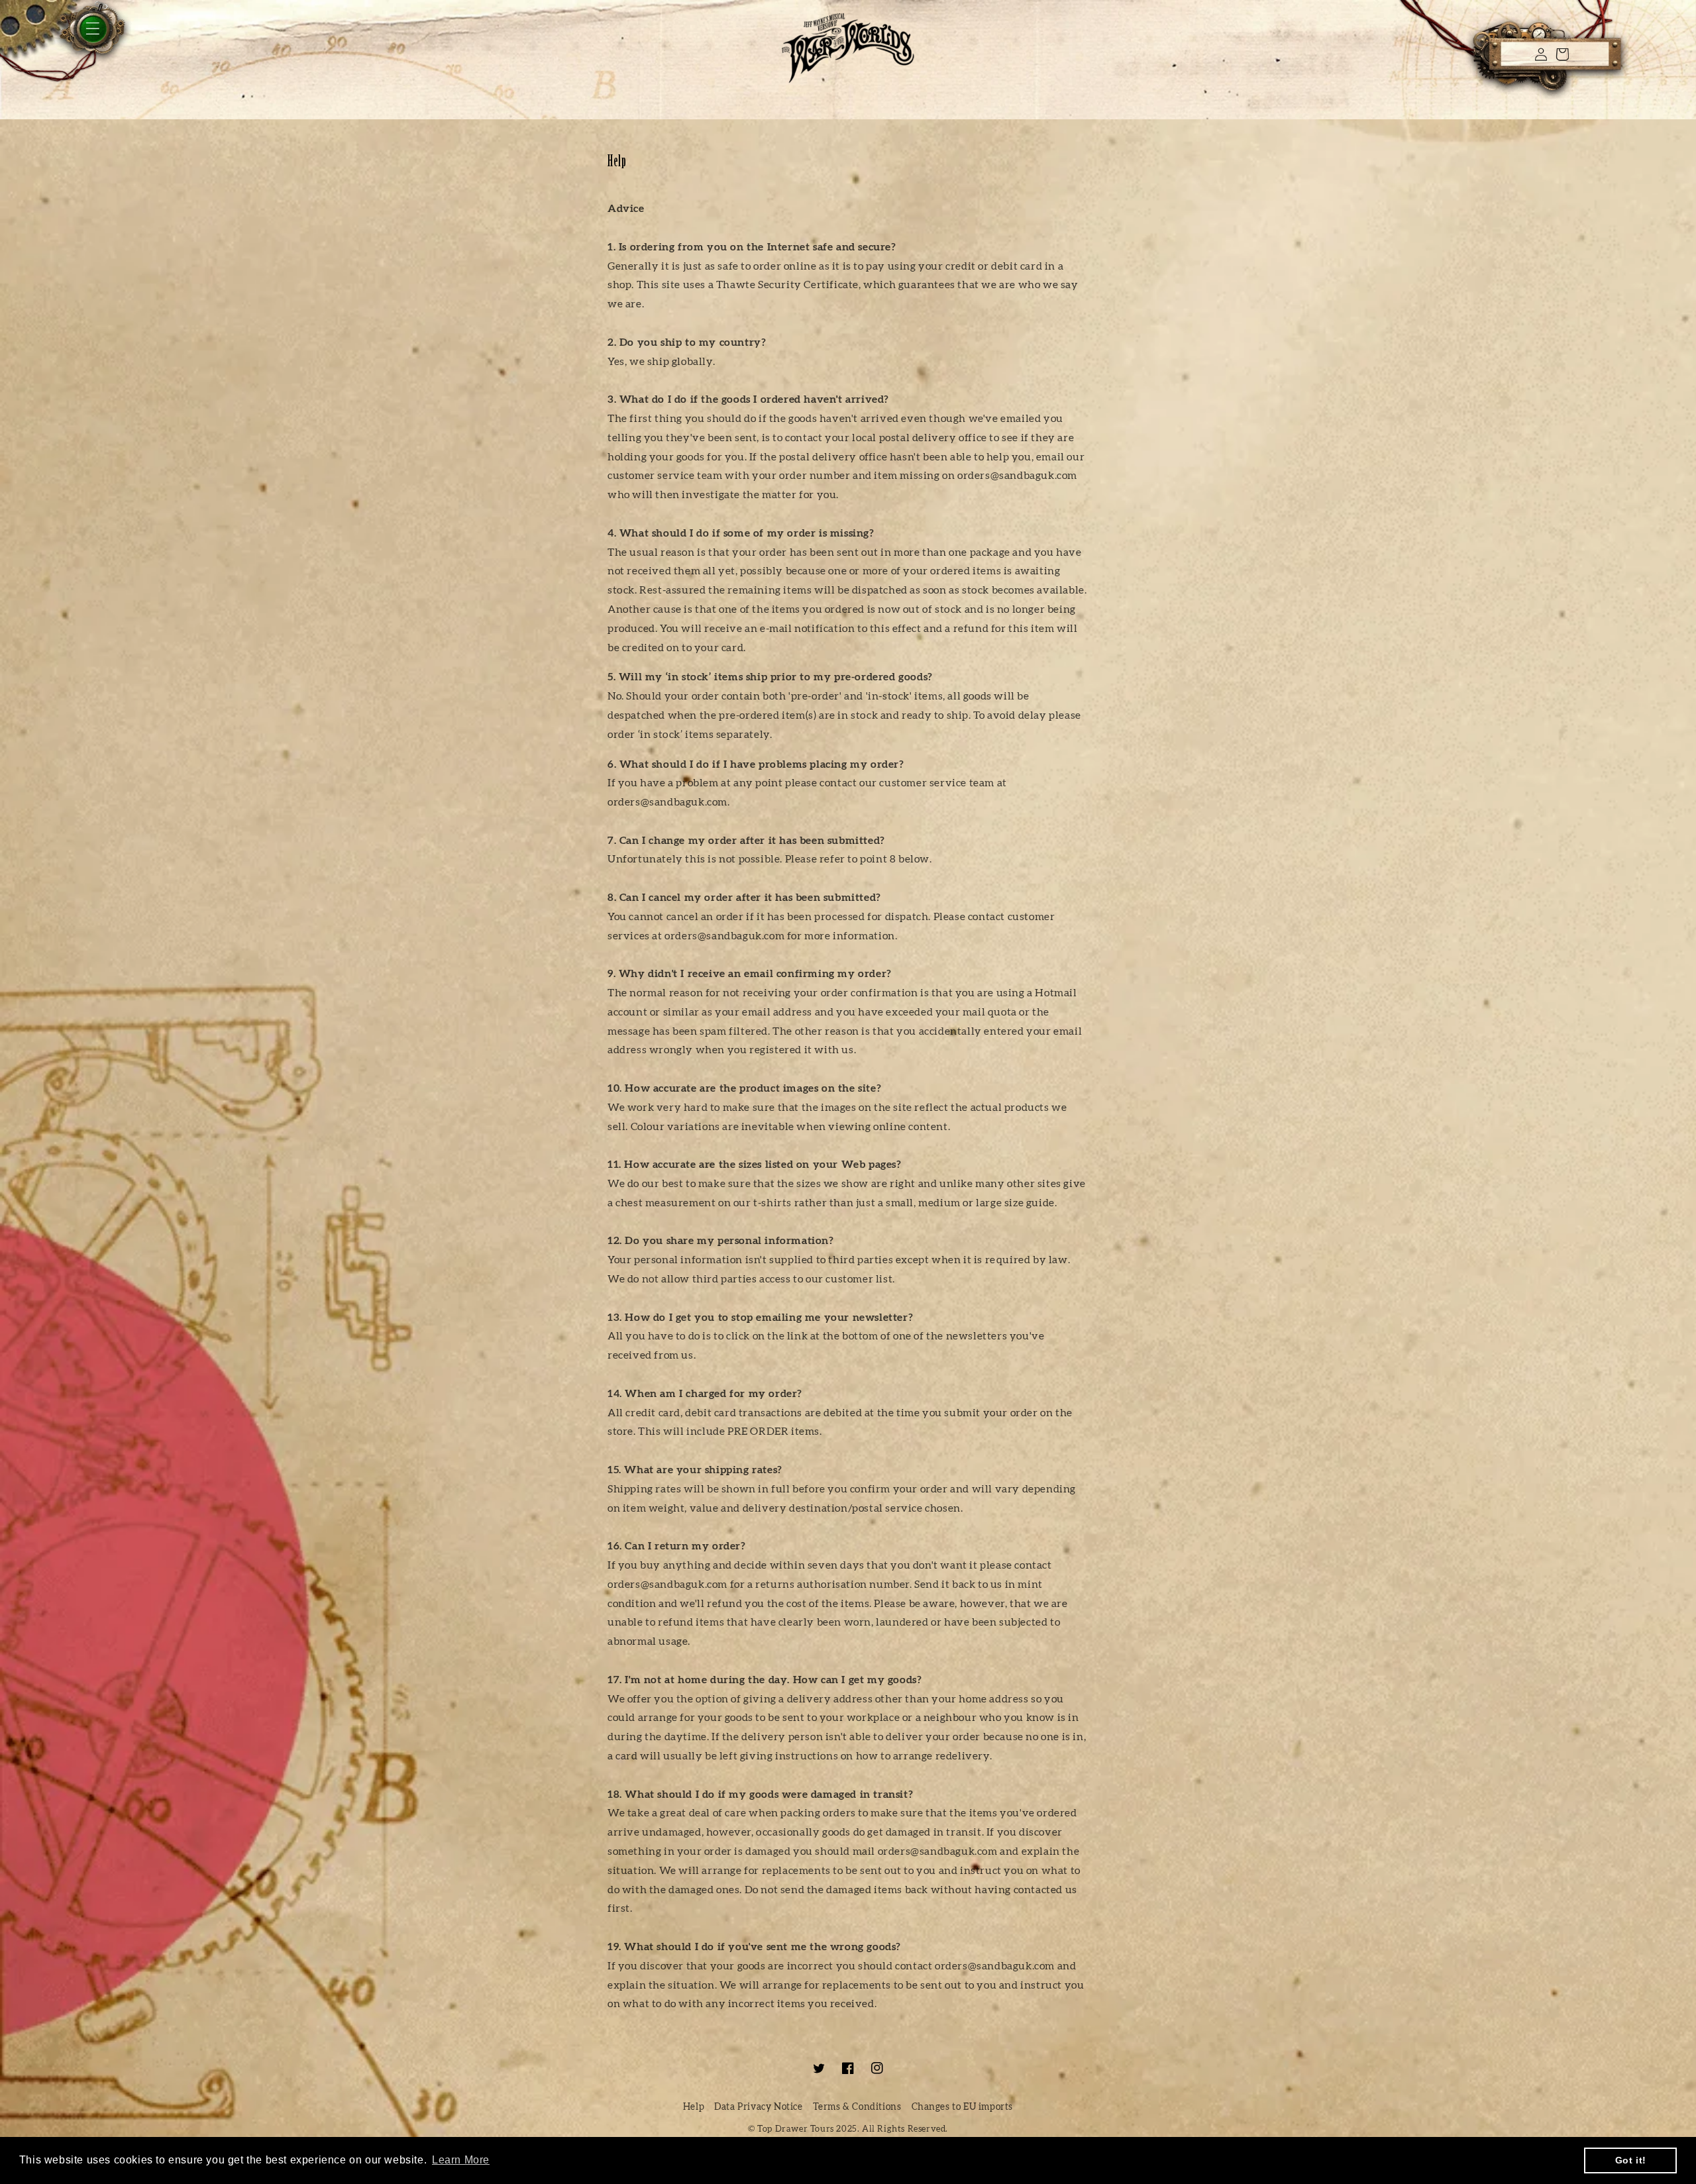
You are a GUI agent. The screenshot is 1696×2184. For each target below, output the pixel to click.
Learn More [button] (461, 2160)
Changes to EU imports (963, 2107)
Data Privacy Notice (758, 2107)
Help (694, 2107)
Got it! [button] (1631, 2160)
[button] (66, 41)
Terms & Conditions (857, 2107)
